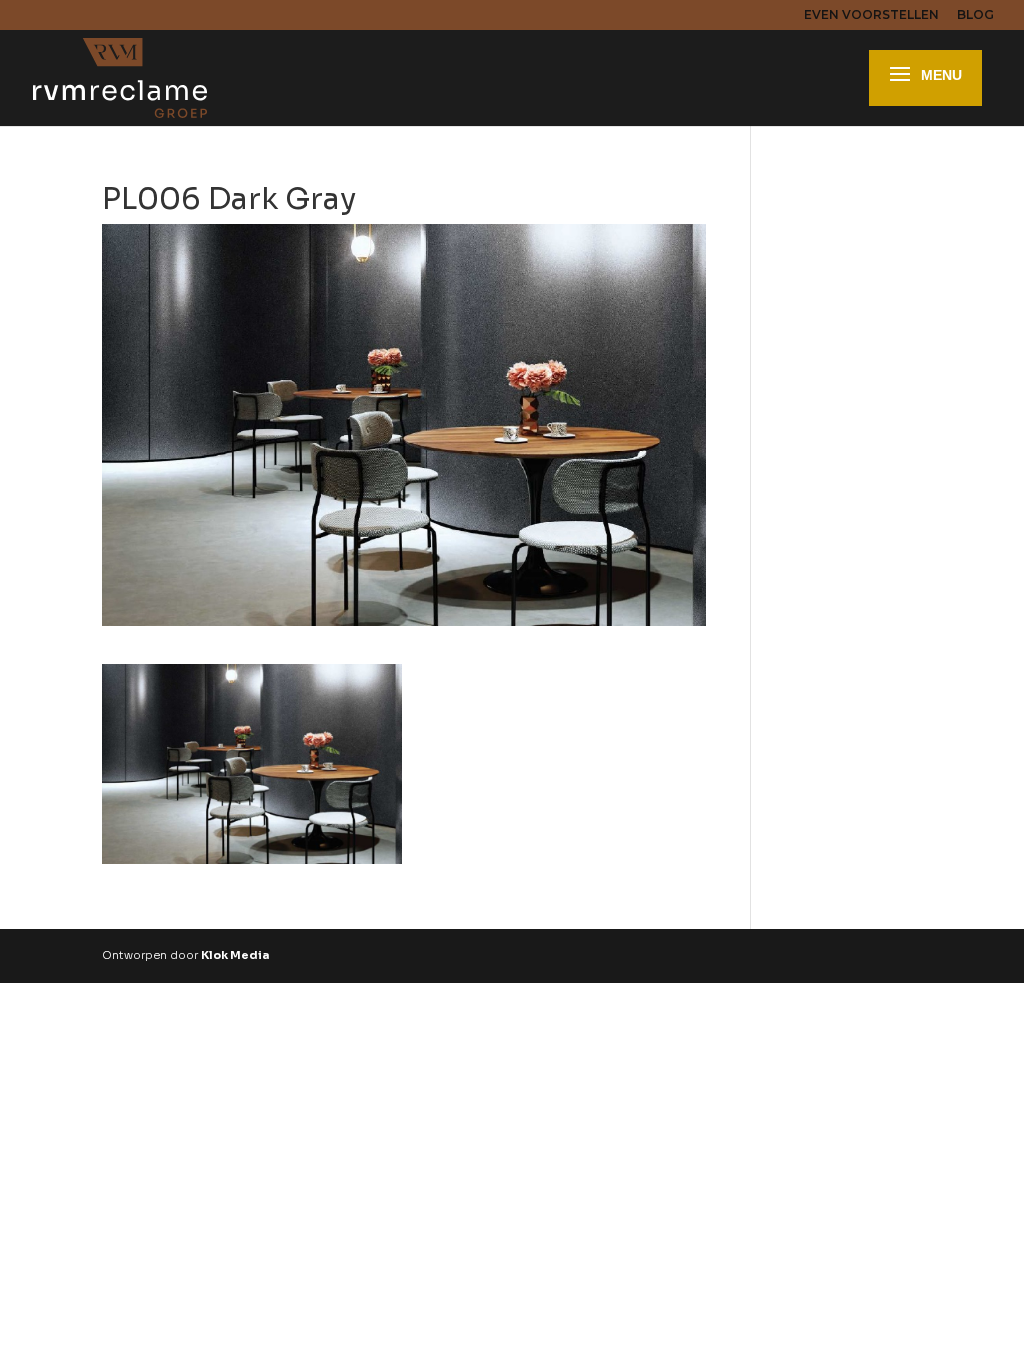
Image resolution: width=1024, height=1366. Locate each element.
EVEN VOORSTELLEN (871, 15)
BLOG (975, 15)
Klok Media (235, 955)
